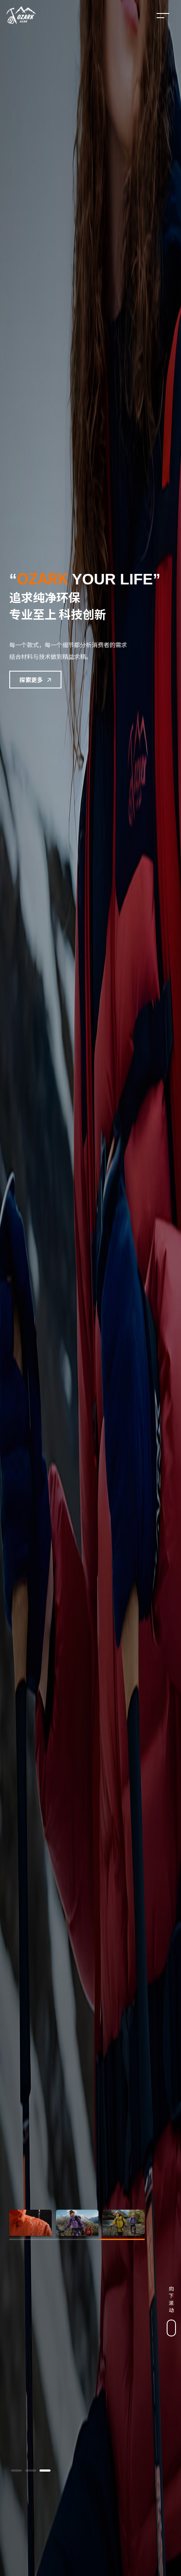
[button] (16, 2471)
